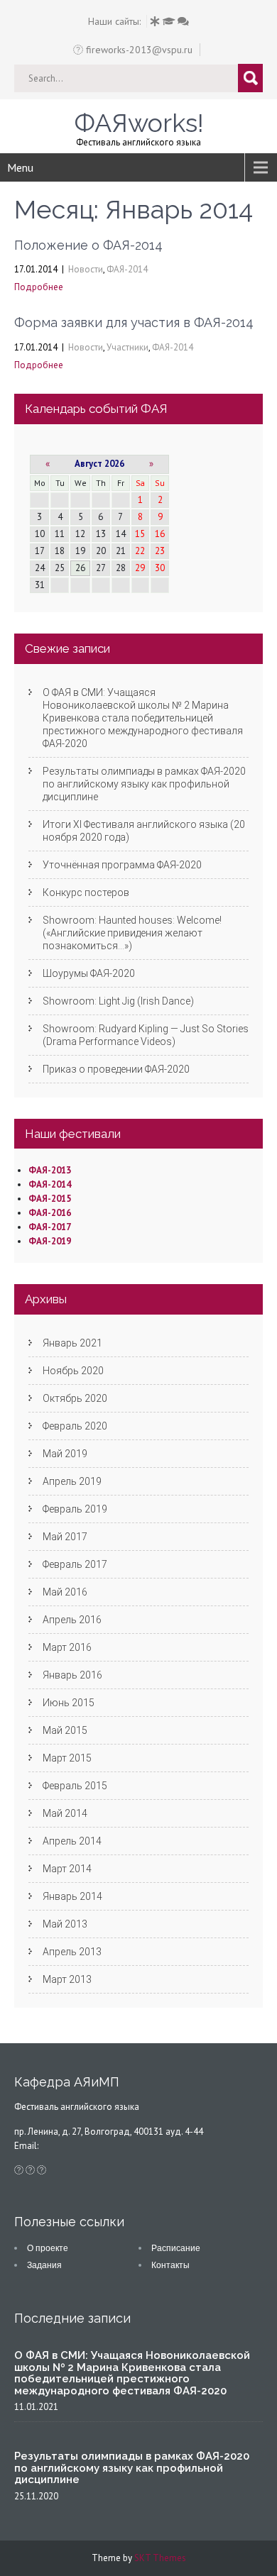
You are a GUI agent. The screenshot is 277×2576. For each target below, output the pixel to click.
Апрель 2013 (72, 1952)
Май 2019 (65, 1454)
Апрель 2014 (72, 1841)
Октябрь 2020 (75, 1398)
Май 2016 (65, 1592)
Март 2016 (67, 1647)
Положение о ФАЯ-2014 (88, 245)
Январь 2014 (72, 1896)
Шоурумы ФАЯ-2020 (89, 973)
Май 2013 (65, 1924)
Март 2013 (67, 1979)
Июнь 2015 (69, 1703)
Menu (20, 167)
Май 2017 (65, 1537)
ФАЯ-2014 (127, 269)
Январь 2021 (72, 1343)
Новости (86, 269)
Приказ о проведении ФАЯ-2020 (116, 1069)
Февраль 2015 (75, 1786)
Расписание (176, 2248)
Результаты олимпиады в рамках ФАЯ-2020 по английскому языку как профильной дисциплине (144, 784)
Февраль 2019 (75, 1509)
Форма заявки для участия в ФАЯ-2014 (134, 322)
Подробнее (39, 287)
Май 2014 (65, 1813)
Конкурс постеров (86, 892)
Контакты (170, 2265)
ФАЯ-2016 (50, 1213)
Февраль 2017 (75, 1564)
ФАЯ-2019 (50, 1241)
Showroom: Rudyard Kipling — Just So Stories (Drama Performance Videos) (146, 1035)
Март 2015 (67, 1758)
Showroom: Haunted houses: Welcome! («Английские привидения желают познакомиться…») (132, 933)
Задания (44, 2265)
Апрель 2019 (72, 1481)
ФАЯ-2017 (50, 1227)
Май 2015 (65, 1730)
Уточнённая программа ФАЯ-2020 (122, 865)
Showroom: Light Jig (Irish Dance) (118, 1001)
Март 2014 (67, 1869)
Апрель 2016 (72, 1620)
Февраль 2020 (75, 1426)
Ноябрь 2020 (73, 1371)
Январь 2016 (72, 1675)
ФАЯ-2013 (50, 1170)
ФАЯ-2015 (50, 1199)
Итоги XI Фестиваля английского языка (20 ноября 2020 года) (144, 831)
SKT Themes (160, 2558)
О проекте (48, 2248)
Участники (127, 347)
